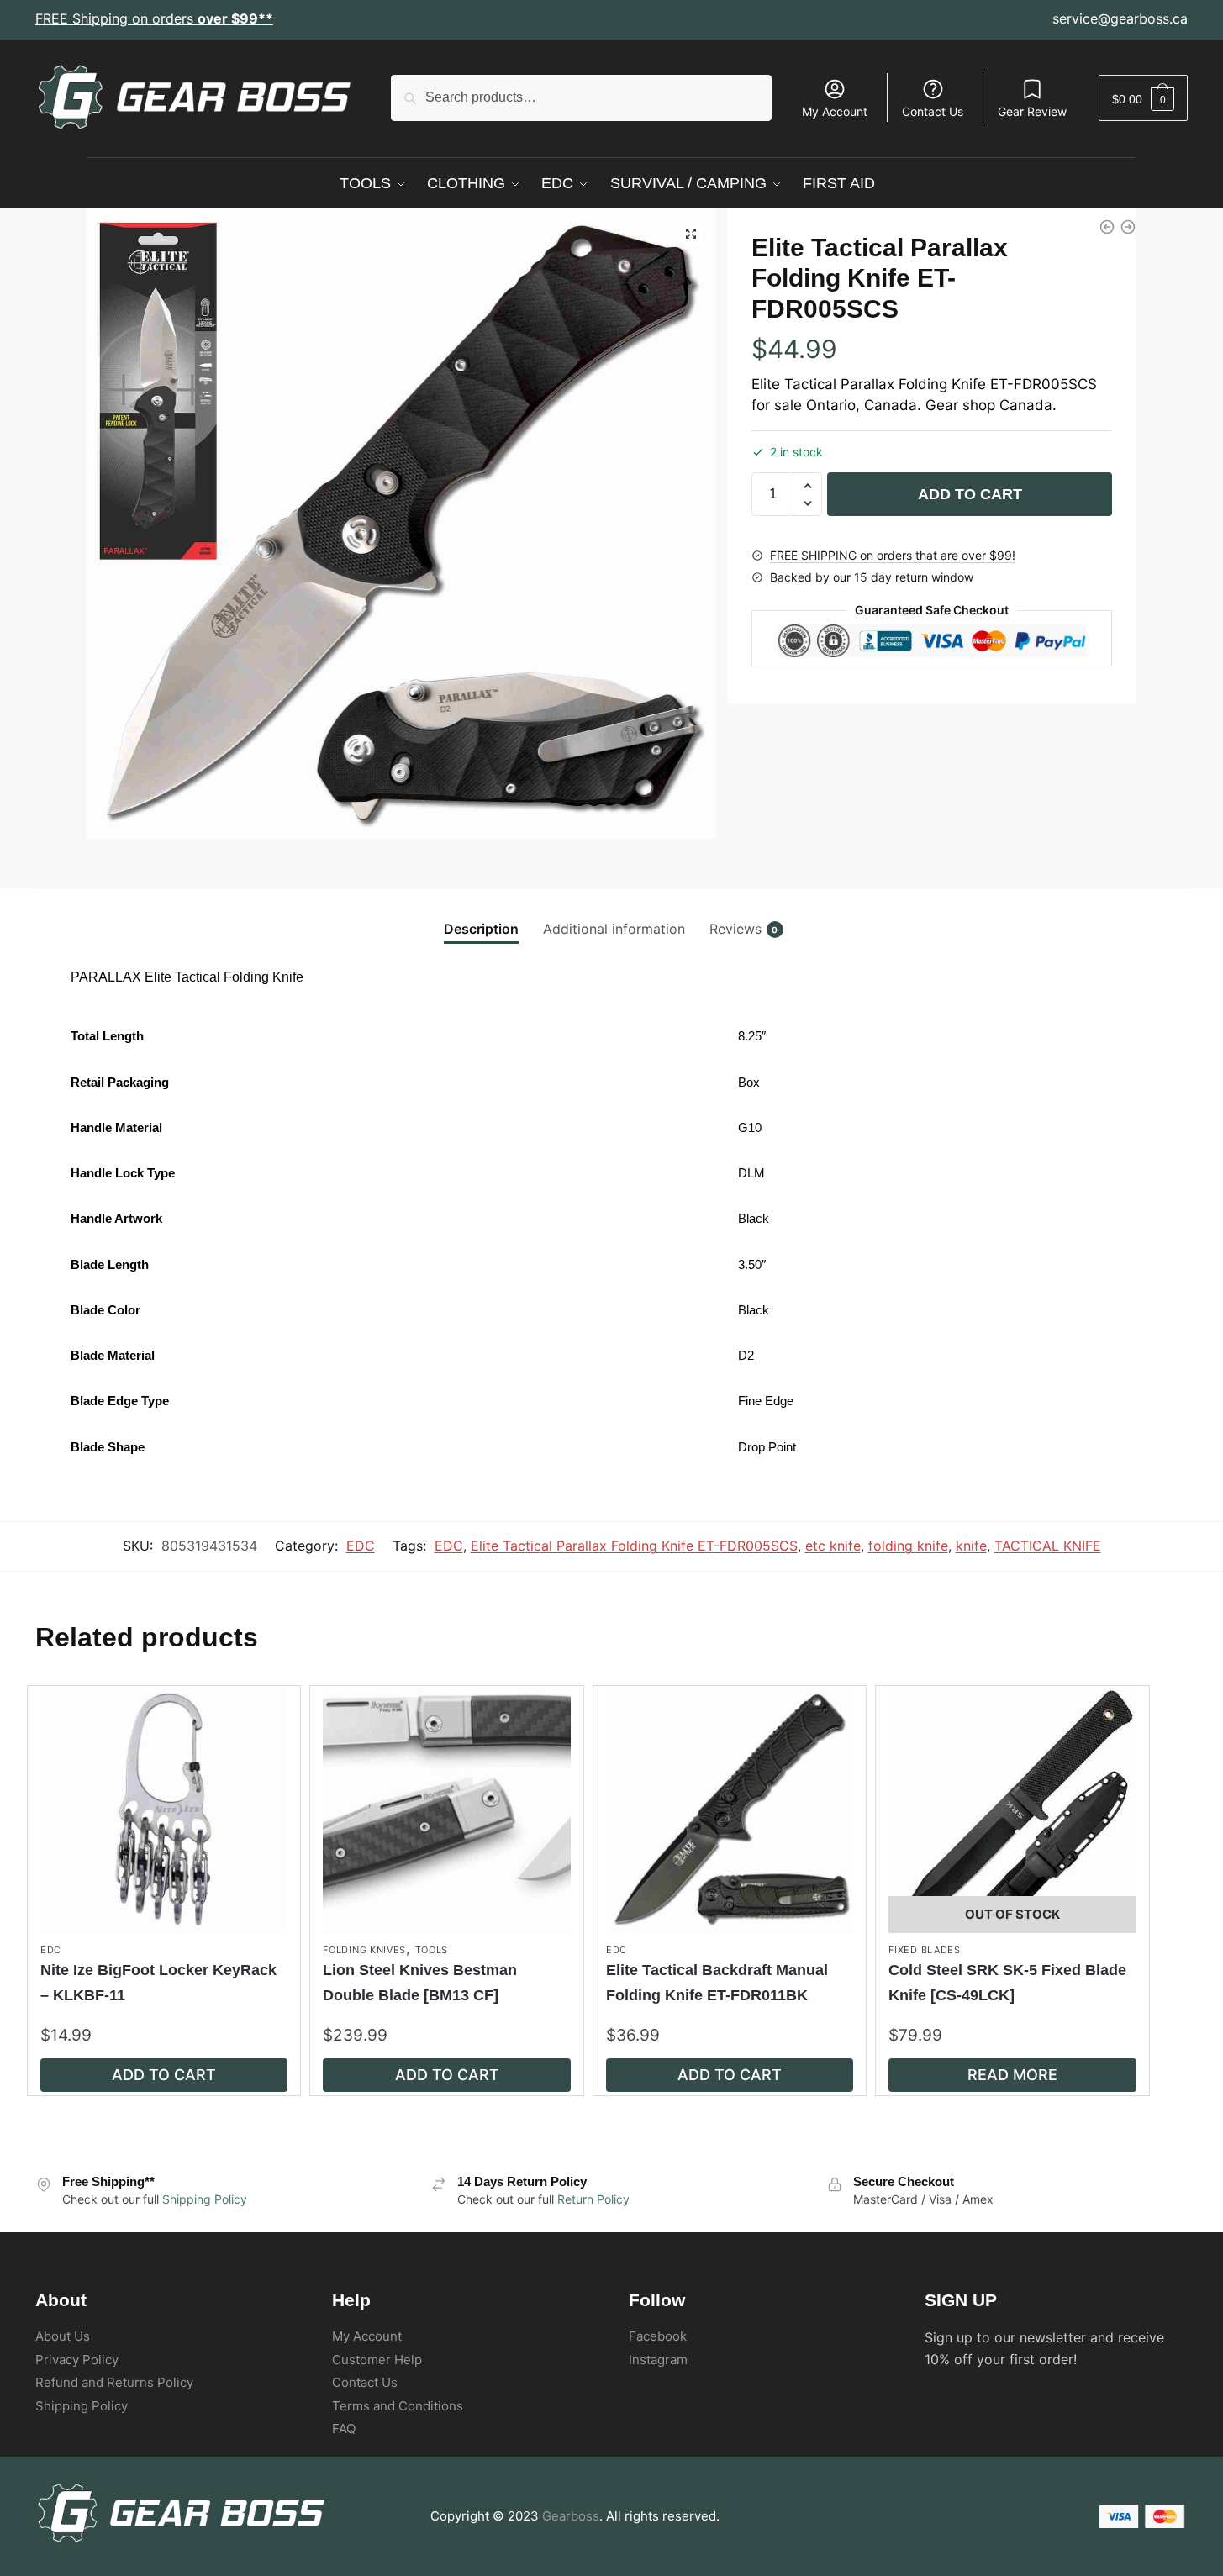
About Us (63, 2336)
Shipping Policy (205, 2199)
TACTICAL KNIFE (1048, 1546)
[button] (691, 234)
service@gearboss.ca (1120, 18)
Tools (432, 1950)
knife (971, 1546)
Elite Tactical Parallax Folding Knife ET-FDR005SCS (634, 1546)
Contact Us (933, 111)
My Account (835, 111)
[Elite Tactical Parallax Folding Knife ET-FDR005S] (1107, 227)
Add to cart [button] (164, 2075)
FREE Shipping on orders (154, 18)
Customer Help (377, 2360)
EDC (361, 1546)
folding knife (908, 1546)
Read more (1012, 2075)
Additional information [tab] (614, 929)
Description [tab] (481, 929)
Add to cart (970, 494)
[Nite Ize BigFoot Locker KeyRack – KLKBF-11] (164, 1810)
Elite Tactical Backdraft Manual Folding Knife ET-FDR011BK (717, 1982)
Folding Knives (364, 1950)
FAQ (344, 2428)
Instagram (658, 2360)
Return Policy (593, 2199)
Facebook (658, 2336)
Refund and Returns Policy (114, 2382)
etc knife (833, 1546)
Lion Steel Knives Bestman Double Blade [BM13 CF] (420, 1982)
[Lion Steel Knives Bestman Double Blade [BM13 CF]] (446, 1810)
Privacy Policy (77, 2360)
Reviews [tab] (735, 929)
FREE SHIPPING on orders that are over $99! (893, 555)
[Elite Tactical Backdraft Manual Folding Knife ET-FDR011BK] (1128, 227)
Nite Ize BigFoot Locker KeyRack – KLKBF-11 (158, 1982)
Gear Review (1032, 111)
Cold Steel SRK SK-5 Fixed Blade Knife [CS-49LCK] (1007, 1982)
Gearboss (571, 2516)
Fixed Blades (924, 1950)
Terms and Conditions (398, 2406)
